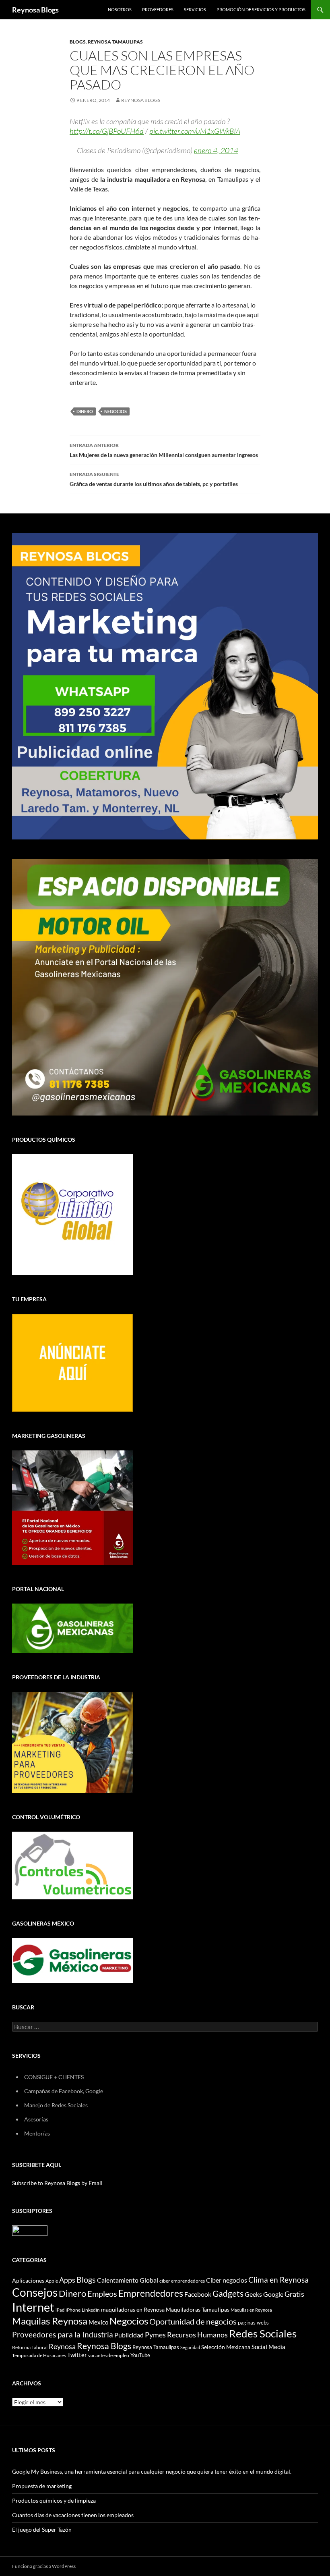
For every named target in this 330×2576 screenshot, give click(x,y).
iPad (60, 2310)
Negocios (115, 411)
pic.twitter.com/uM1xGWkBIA (195, 131)
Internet (33, 2307)
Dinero (85, 411)
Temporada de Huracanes (39, 2355)
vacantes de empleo (109, 2355)
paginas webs (253, 2323)
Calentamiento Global (128, 2280)
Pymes (155, 2335)
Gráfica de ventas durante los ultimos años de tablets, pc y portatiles (154, 479)
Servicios (195, 9)
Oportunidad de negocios (193, 2322)
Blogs (78, 42)
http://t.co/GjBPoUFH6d (107, 131)
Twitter (77, 2355)
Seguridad (190, 2347)
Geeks (253, 2294)
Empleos (102, 2294)
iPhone (73, 2310)
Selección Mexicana (226, 2347)
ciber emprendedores (182, 2281)
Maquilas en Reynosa (251, 2310)
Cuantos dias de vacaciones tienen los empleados (73, 2515)
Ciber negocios (227, 2280)
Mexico (98, 2322)
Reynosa (62, 2346)
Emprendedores (151, 2293)
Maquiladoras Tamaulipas (198, 2309)
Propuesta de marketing (42, 2486)
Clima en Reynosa (278, 2280)
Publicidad (129, 2335)
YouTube (140, 2355)
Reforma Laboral (30, 2347)
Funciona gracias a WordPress (44, 2566)
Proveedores (158, 9)
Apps (67, 2280)
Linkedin (91, 2310)
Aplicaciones (28, 2280)
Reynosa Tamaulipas (115, 42)
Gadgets (228, 2293)
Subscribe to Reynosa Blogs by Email (57, 2183)
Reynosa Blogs (35, 10)
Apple (52, 2281)
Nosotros (120, 9)
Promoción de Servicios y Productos (261, 9)
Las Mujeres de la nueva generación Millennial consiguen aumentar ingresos (164, 450)
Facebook (198, 2294)
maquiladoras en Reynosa (133, 2310)
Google (273, 2294)
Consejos (35, 2292)
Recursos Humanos (197, 2335)
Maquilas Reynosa (50, 2321)
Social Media (268, 2347)
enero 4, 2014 (216, 150)
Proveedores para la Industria (63, 2335)
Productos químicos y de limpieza (54, 2500)
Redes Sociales (263, 2333)
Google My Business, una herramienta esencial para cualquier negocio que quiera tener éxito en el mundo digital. (152, 2471)
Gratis (294, 2294)
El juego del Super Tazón (42, 2529)
